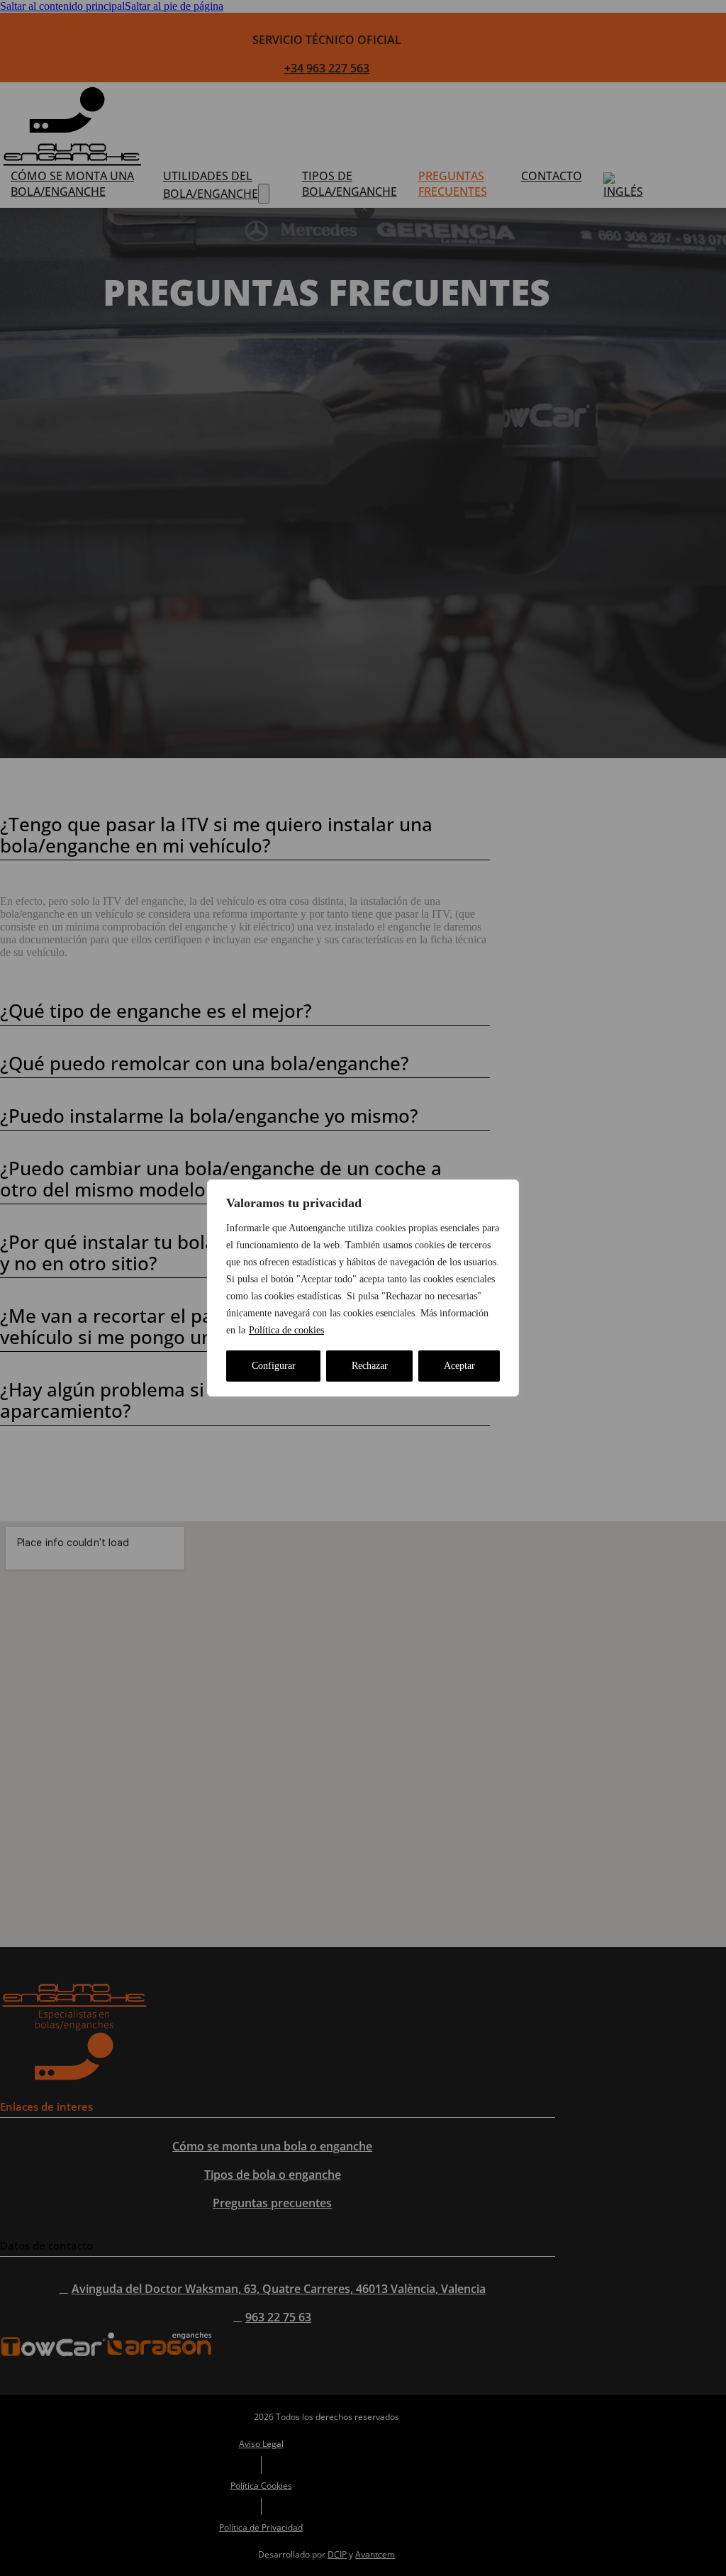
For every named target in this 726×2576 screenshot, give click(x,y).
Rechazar (370, 1366)
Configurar (274, 1366)
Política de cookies (286, 1330)
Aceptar (459, 1366)
